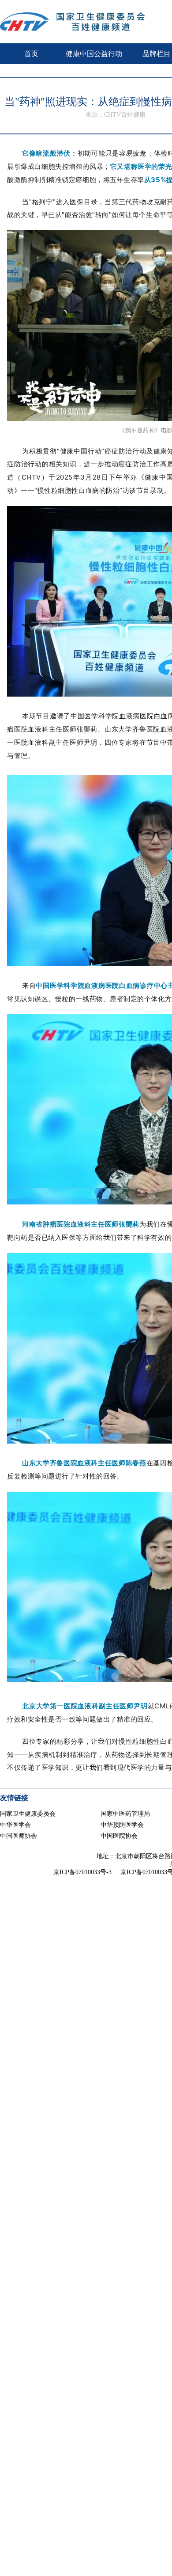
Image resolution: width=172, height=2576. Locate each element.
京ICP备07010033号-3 (82, 1872)
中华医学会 (15, 1825)
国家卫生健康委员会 (28, 1814)
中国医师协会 (19, 1836)
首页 (31, 54)
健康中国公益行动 (94, 54)
